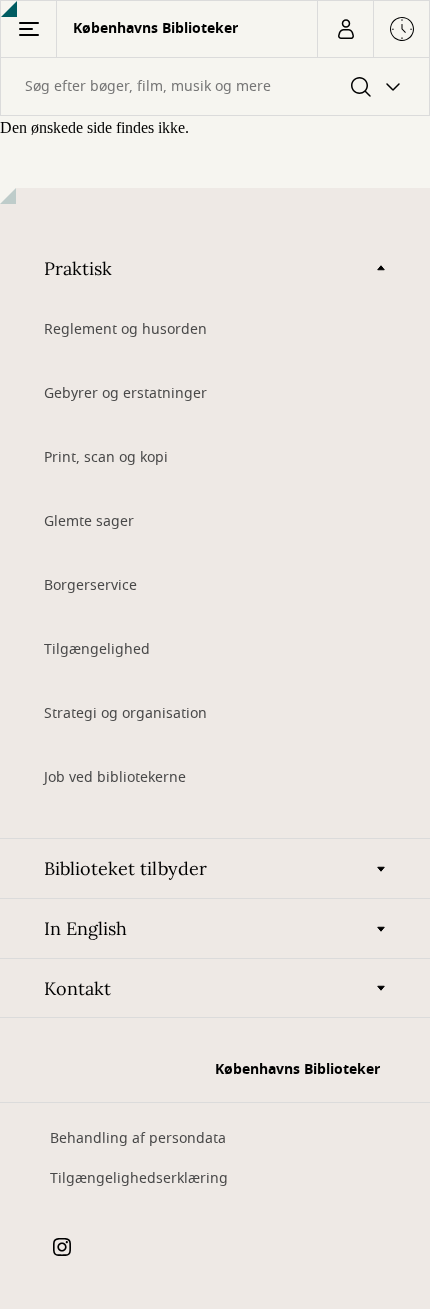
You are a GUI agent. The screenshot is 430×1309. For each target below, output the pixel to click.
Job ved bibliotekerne (115, 777)
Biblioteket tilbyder (125, 868)
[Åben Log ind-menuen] (345, 29)
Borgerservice (90, 585)
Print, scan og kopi (106, 457)
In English (85, 928)
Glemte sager (89, 521)
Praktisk (78, 268)
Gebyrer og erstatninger (125, 393)
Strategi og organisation (125, 713)
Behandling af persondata (138, 1138)
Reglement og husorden (125, 329)
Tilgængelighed (97, 649)
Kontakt (77, 988)
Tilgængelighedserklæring (139, 1178)
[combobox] (215, 86)
